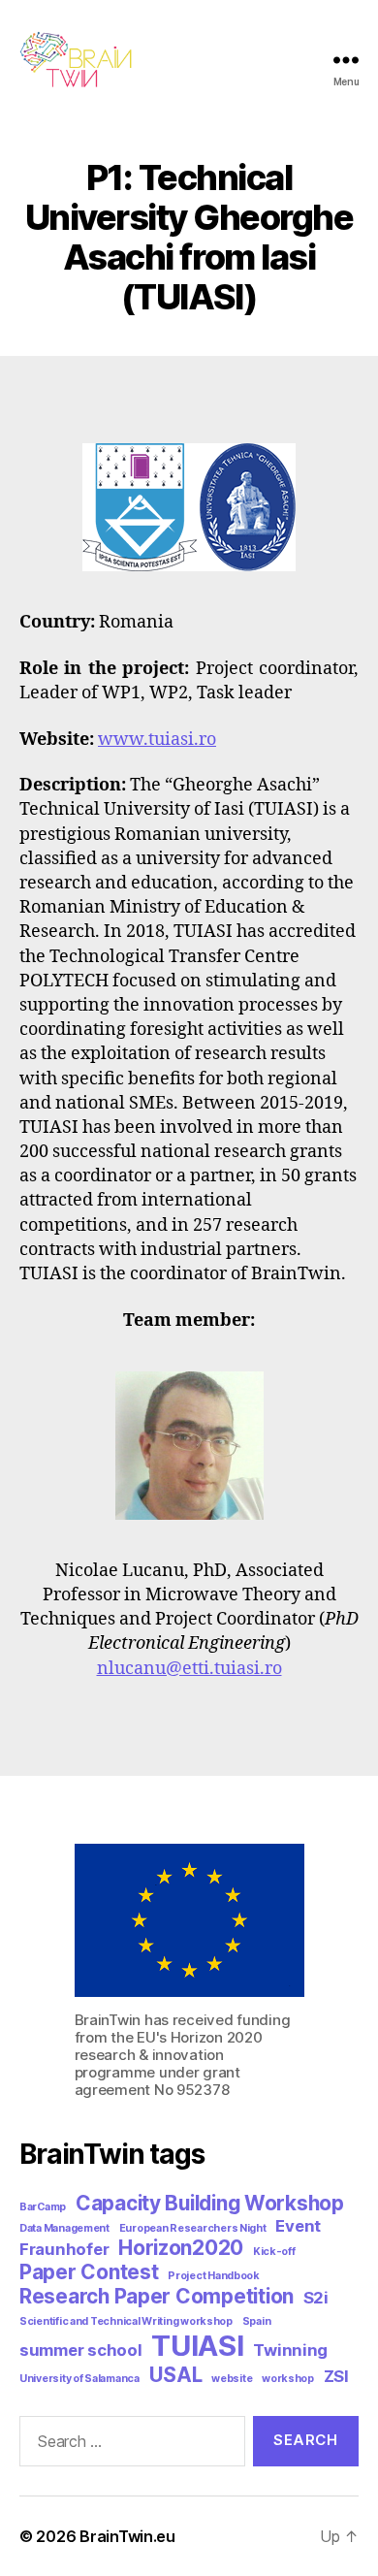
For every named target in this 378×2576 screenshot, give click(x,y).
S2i (316, 2298)
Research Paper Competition (157, 2296)
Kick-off (274, 2252)
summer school (81, 2350)
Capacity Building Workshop (210, 2203)
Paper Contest (89, 2272)
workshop (288, 2379)
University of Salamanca (79, 2379)
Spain (257, 2321)
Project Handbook (214, 2276)
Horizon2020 (181, 2248)
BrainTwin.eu (127, 2536)
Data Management (64, 2228)
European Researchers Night (193, 2228)
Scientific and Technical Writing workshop (126, 2321)
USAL (176, 2375)
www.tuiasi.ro (157, 740)
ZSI (336, 2376)
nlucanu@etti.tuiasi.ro (189, 1669)
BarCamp (43, 2207)
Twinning (290, 2350)
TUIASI (197, 2346)
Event (298, 2226)
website (232, 2379)
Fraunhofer (64, 2249)
